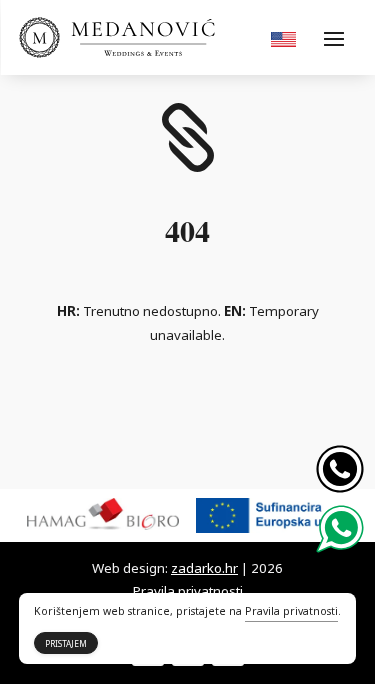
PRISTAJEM (66, 643)
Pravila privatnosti (188, 591)
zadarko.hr (204, 568)
